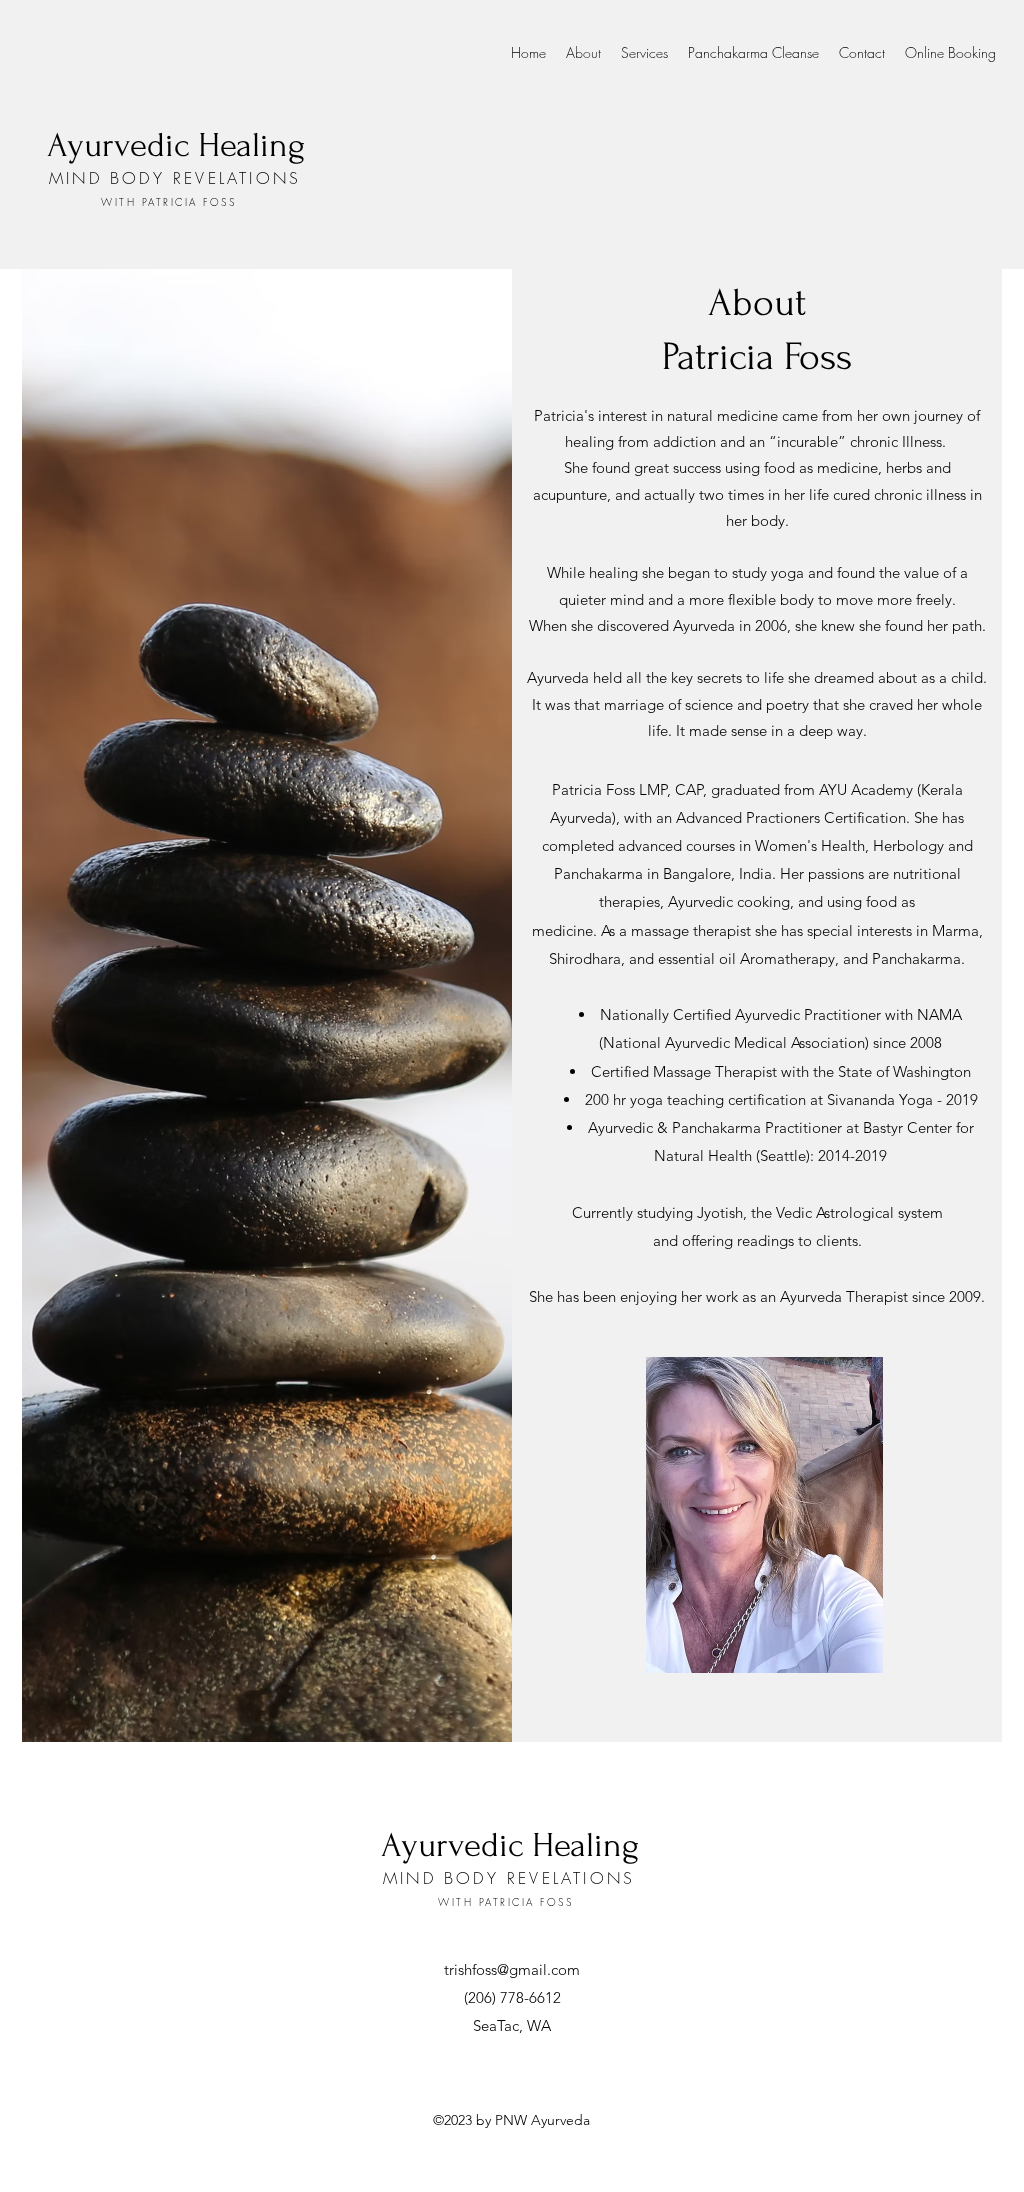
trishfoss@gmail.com (512, 1969)
